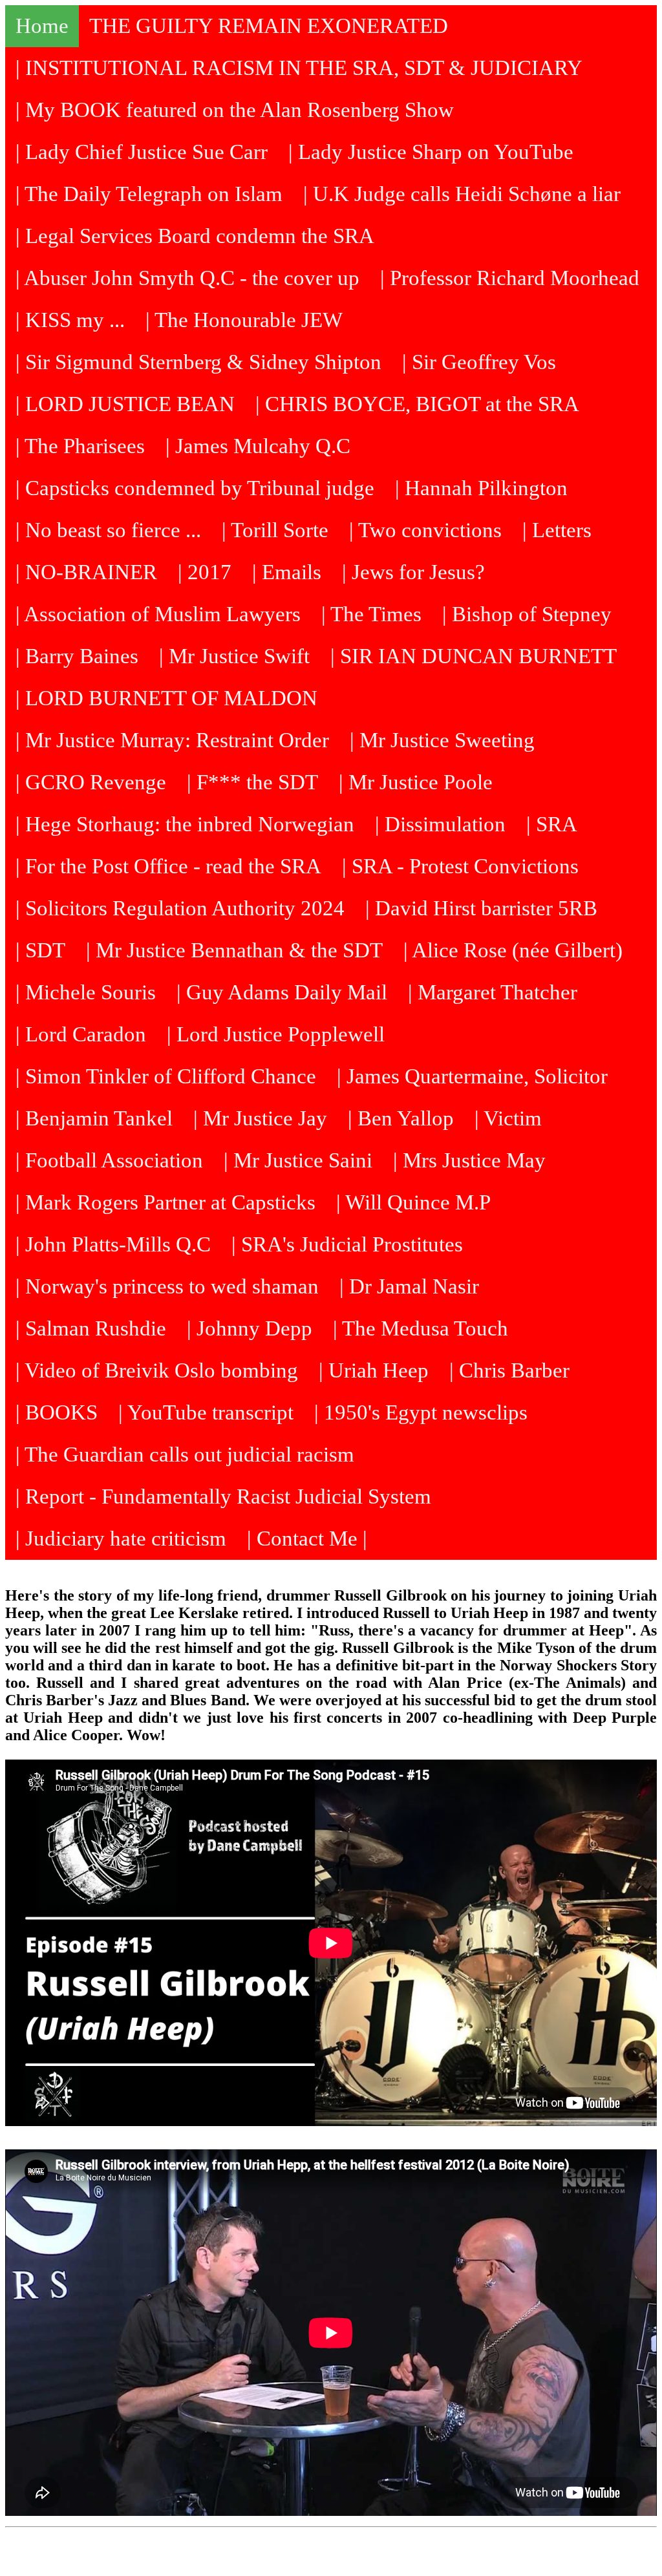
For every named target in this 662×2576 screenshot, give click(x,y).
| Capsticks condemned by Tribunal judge (195, 488)
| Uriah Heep (374, 1370)
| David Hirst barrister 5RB (481, 908)
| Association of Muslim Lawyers (158, 614)
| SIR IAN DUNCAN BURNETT (474, 656)
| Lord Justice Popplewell (276, 1034)
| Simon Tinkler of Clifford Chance (166, 1076)
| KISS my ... (70, 320)
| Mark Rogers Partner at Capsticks (165, 1202)
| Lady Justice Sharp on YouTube (431, 152)
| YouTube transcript (206, 1412)
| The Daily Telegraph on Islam (149, 194)
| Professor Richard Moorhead (510, 278)
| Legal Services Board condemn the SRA (195, 236)
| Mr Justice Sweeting (442, 740)
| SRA (552, 824)
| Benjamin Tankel (94, 1118)
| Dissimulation (440, 824)
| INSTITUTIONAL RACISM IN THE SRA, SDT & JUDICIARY (299, 68)
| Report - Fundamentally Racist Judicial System (223, 1496)
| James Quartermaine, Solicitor (472, 1076)
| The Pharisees (80, 446)
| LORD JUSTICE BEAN (125, 404)
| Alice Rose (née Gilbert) (513, 950)
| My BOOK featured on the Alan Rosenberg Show (235, 110)
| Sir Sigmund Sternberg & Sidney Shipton (198, 362)
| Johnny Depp (250, 1328)
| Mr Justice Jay (260, 1118)
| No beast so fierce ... (108, 530)
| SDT (40, 950)
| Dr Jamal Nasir (409, 1286)
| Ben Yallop (401, 1118)
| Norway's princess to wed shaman (167, 1286)
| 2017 (205, 572)
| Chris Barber (509, 1370)
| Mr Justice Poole (416, 782)
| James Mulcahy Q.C (258, 446)
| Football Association (109, 1160)
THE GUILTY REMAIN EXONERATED (269, 26)
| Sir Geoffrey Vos (479, 362)
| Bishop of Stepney (527, 614)
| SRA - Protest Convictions (460, 866)
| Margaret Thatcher (493, 992)
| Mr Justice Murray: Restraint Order (172, 740)
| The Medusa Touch (421, 1328)
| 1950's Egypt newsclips (421, 1412)
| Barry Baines (77, 656)
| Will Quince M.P (413, 1202)
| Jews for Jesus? (413, 572)
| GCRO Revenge (91, 782)
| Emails (287, 572)
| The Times (371, 614)
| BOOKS (57, 1412)
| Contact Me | (307, 1538)
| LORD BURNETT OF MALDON (166, 698)
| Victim (508, 1118)
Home (42, 26)
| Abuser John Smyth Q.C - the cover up (187, 278)
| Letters (557, 530)
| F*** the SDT (252, 782)
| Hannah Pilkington (481, 488)
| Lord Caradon (81, 1034)
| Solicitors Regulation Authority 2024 (180, 908)
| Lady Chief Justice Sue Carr (142, 152)
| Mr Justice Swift (234, 656)
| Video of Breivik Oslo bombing (157, 1370)
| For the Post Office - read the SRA (168, 866)
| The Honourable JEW (244, 320)
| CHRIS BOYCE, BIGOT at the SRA (417, 404)
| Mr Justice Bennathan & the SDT (234, 950)
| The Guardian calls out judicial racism (185, 1454)
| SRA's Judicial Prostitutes (347, 1244)
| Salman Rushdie (91, 1328)
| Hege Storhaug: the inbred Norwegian (185, 824)
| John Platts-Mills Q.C (113, 1244)
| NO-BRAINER (86, 572)
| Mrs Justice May (469, 1160)
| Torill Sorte (275, 530)
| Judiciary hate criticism (121, 1538)
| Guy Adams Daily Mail (282, 992)
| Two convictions (425, 530)
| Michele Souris (86, 992)
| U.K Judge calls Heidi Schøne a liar (462, 194)
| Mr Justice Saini (298, 1160)
